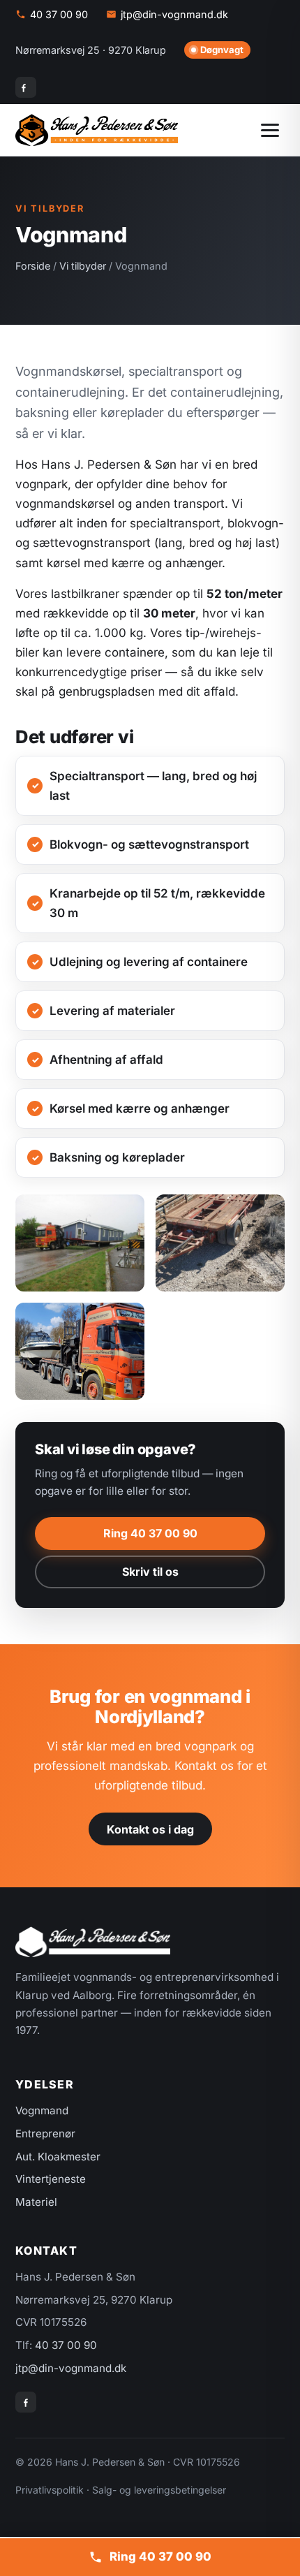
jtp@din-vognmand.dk (174, 14)
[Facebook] (26, 87)
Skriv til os (150, 1572)
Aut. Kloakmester (58, 2157)
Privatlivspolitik (50, 2490)
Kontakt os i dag (150, 1829)
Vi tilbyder (83, 266)
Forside (33, 266)
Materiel (36, 2202)
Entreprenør (45, 2134)
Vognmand (42, 2110)
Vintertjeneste (51, 2179)
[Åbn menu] (270, 130)
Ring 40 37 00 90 (150, 1533)
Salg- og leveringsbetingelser (159, 2490)
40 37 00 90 (59, 14)
